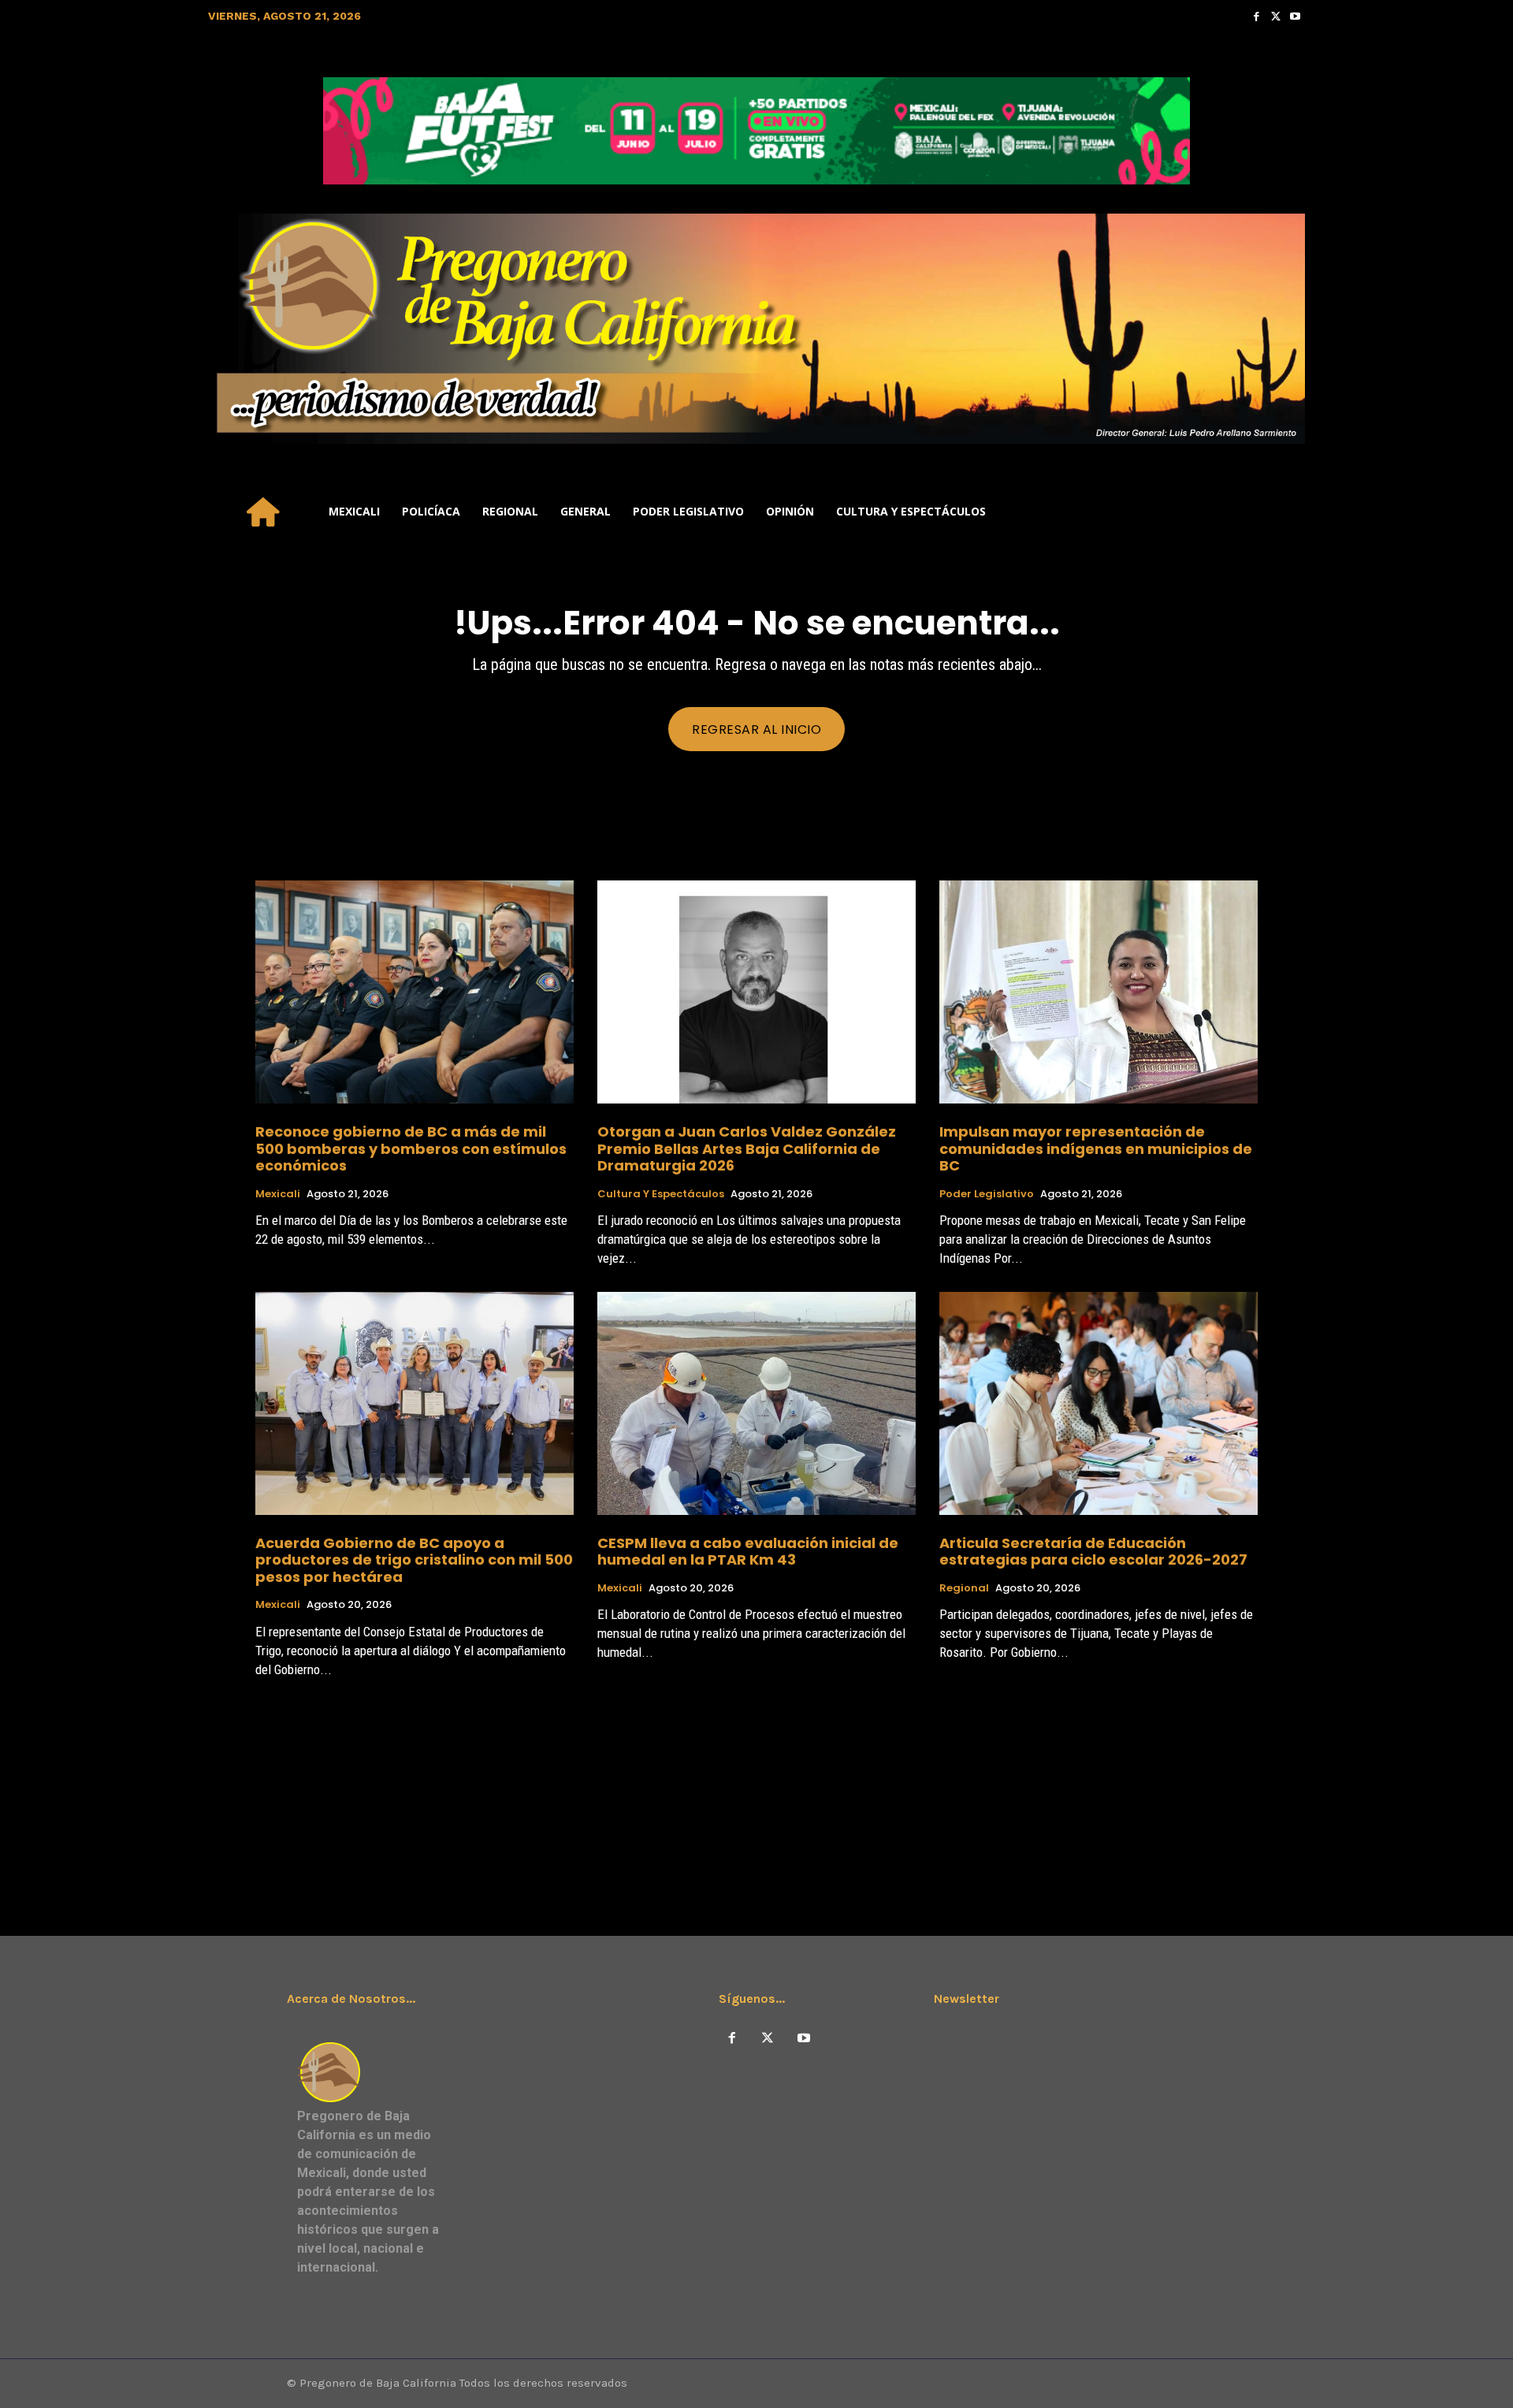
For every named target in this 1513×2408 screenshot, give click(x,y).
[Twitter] (1276, 16)
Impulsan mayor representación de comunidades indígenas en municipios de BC (1096, 1148)
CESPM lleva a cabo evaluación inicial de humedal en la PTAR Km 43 (748, 1552)
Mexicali (278, 1194)
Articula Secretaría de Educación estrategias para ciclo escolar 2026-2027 (1093, 1552)
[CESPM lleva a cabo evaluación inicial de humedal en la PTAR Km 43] (756, 1403)
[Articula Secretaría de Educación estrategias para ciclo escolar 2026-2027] (1099, 1403)
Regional (964, 1588)
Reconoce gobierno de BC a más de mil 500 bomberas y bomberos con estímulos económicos (411, 1148)
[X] (768, 2039)
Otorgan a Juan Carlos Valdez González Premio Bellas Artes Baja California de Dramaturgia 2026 (747, 1148)
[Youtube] (1295, 16)
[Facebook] (1256, 16)
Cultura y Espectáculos (661, 1194)
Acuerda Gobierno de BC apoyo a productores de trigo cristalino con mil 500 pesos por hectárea (414, 1560)
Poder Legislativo (987, 1194)
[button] (1286, 512)
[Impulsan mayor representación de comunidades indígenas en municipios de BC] (1099, 992)
